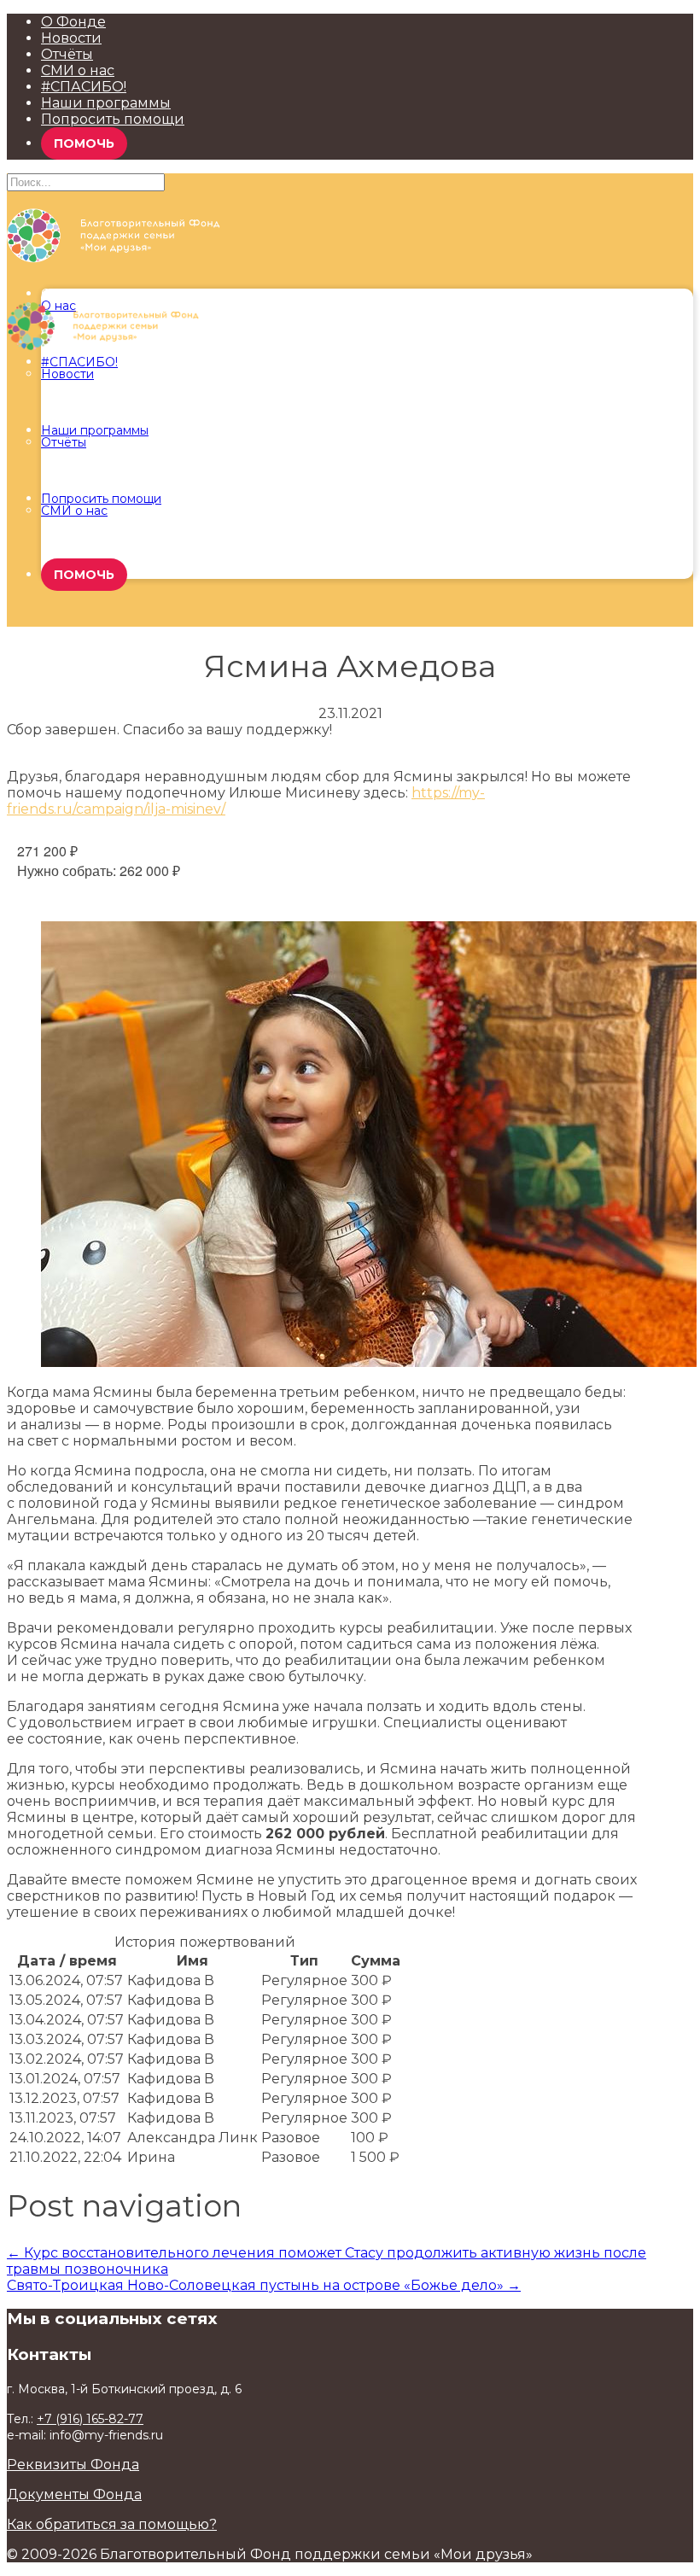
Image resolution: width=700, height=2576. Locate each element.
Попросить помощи (113, 119)
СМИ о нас (78, 70)
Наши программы (106, 103)
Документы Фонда (74, 2494)
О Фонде (73, 22)
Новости (71, 38)
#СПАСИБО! (84, 87)
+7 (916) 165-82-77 (90, 2419)
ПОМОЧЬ (84, 143)
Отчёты (67, 54)
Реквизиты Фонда (73, 2465)
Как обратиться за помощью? (112, 2524)
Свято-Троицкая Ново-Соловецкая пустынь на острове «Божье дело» (264, 2285)
